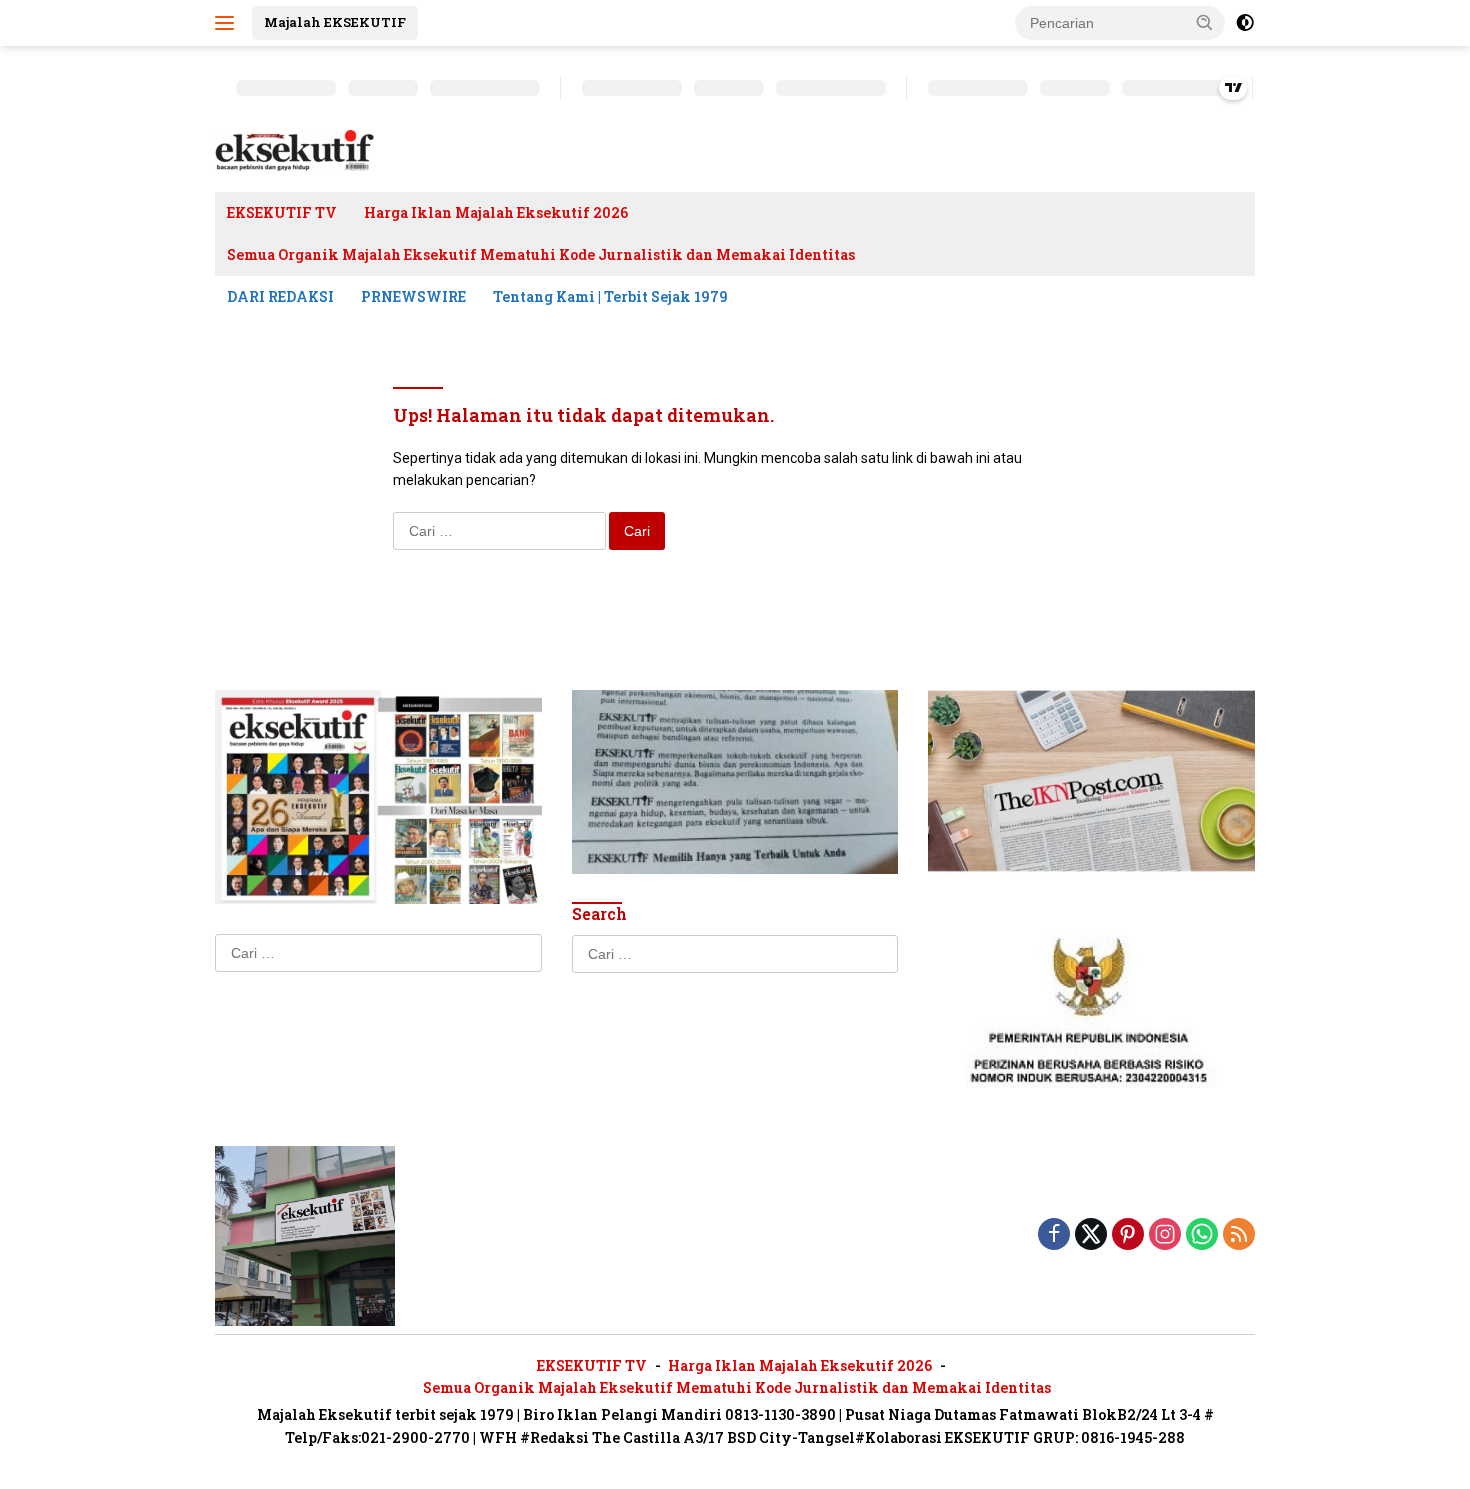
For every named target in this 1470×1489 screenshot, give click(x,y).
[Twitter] (1091, 1235)
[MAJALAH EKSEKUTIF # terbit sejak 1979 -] (305, 1234)
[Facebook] (1054, 1235)
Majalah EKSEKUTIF (335, 22)
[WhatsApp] (1202, 1235)
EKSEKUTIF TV (282, 212)
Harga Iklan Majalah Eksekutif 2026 (496, 212)
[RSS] (1239, 1235)
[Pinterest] (1128, 1235)
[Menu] (228, 23)
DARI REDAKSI (280, 296)
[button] (1205, 22)
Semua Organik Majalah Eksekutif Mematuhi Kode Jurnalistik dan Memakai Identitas (541, 254)
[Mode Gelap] (1245, 23)
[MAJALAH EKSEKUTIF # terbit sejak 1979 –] (295, 150)
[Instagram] (1165, 1235)
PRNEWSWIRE (413, 296)
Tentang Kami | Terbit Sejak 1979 (610, 296)
